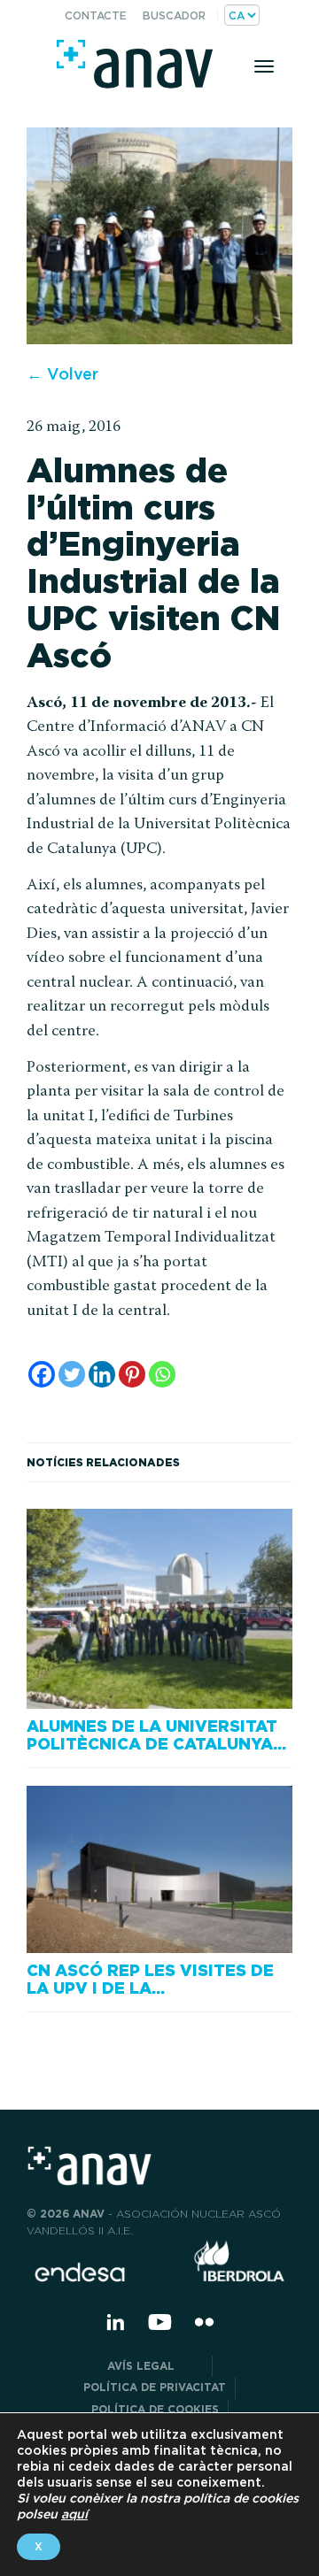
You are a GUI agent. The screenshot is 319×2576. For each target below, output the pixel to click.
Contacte (96, 15)
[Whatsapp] (162, 1374)
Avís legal (155, 2366)
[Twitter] (72, 1374)
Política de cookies (155, 2409)
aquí (74, 2514)
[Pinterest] (132, 1374)
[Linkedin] (102, 1374)
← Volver (62, 374)
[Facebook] (42, 1374)
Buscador (174, 15)
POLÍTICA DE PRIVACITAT (155, 2387)
